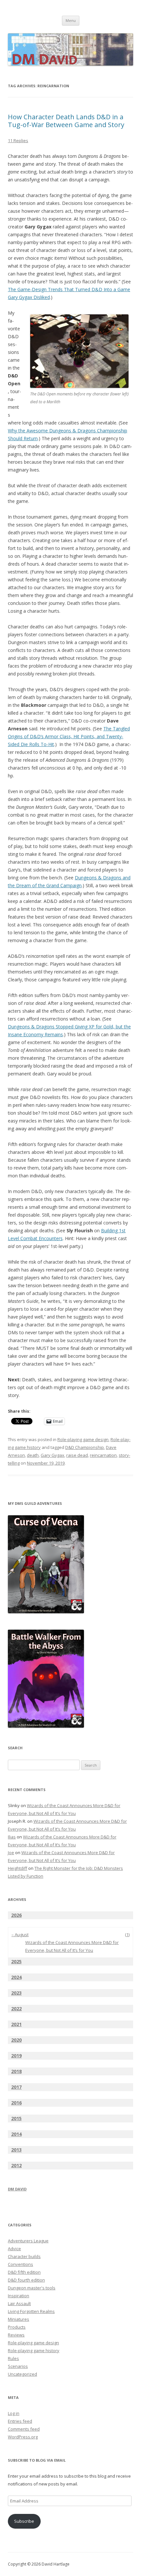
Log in (14, 2413)
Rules (13, 2358)
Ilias (12, 1837)
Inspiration (19, 2296)
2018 (16, 2071)
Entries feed (20, 2421)
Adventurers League (28, 2241)
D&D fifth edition (24, 2272)
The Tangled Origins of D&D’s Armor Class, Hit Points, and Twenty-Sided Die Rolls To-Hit (69, 736)
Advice (14, 2249)
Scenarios (18, 2366)
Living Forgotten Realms (31, 2311)
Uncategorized (22, 2374)
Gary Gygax (52, 1455)
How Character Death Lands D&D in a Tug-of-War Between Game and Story (66, 121)
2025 (16, 1961)
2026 (16, 1915)
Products (17, 2327)
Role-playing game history (34, 2351)
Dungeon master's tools (32, 2288)
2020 (16, 2040)
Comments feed (24, 2429)
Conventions (20, 2264)
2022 (16, 2009)
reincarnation (103, 1455)
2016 (16, 2103)
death (33, 1455)
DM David (17, 2189)
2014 (16, 2134)
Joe (11, 1853)
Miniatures (19, 2319)
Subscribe (24, 2521)
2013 (16, 2150)
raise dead (77, 1455)
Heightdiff (18, 1868)
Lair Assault (19, 2303)
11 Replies (18, 141)
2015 (16, 2118)
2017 (16, 2087)
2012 (16, 2165)
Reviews (16, 2335)
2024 (16, 1977)
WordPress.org (23, 2437)
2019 (16, 2056)
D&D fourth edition (26, 2280)
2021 (16, 2024)
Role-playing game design (83, 1439)
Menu (71, 20)
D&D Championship (85, 1447)
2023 (16, 1993)
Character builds (24, 2256)
